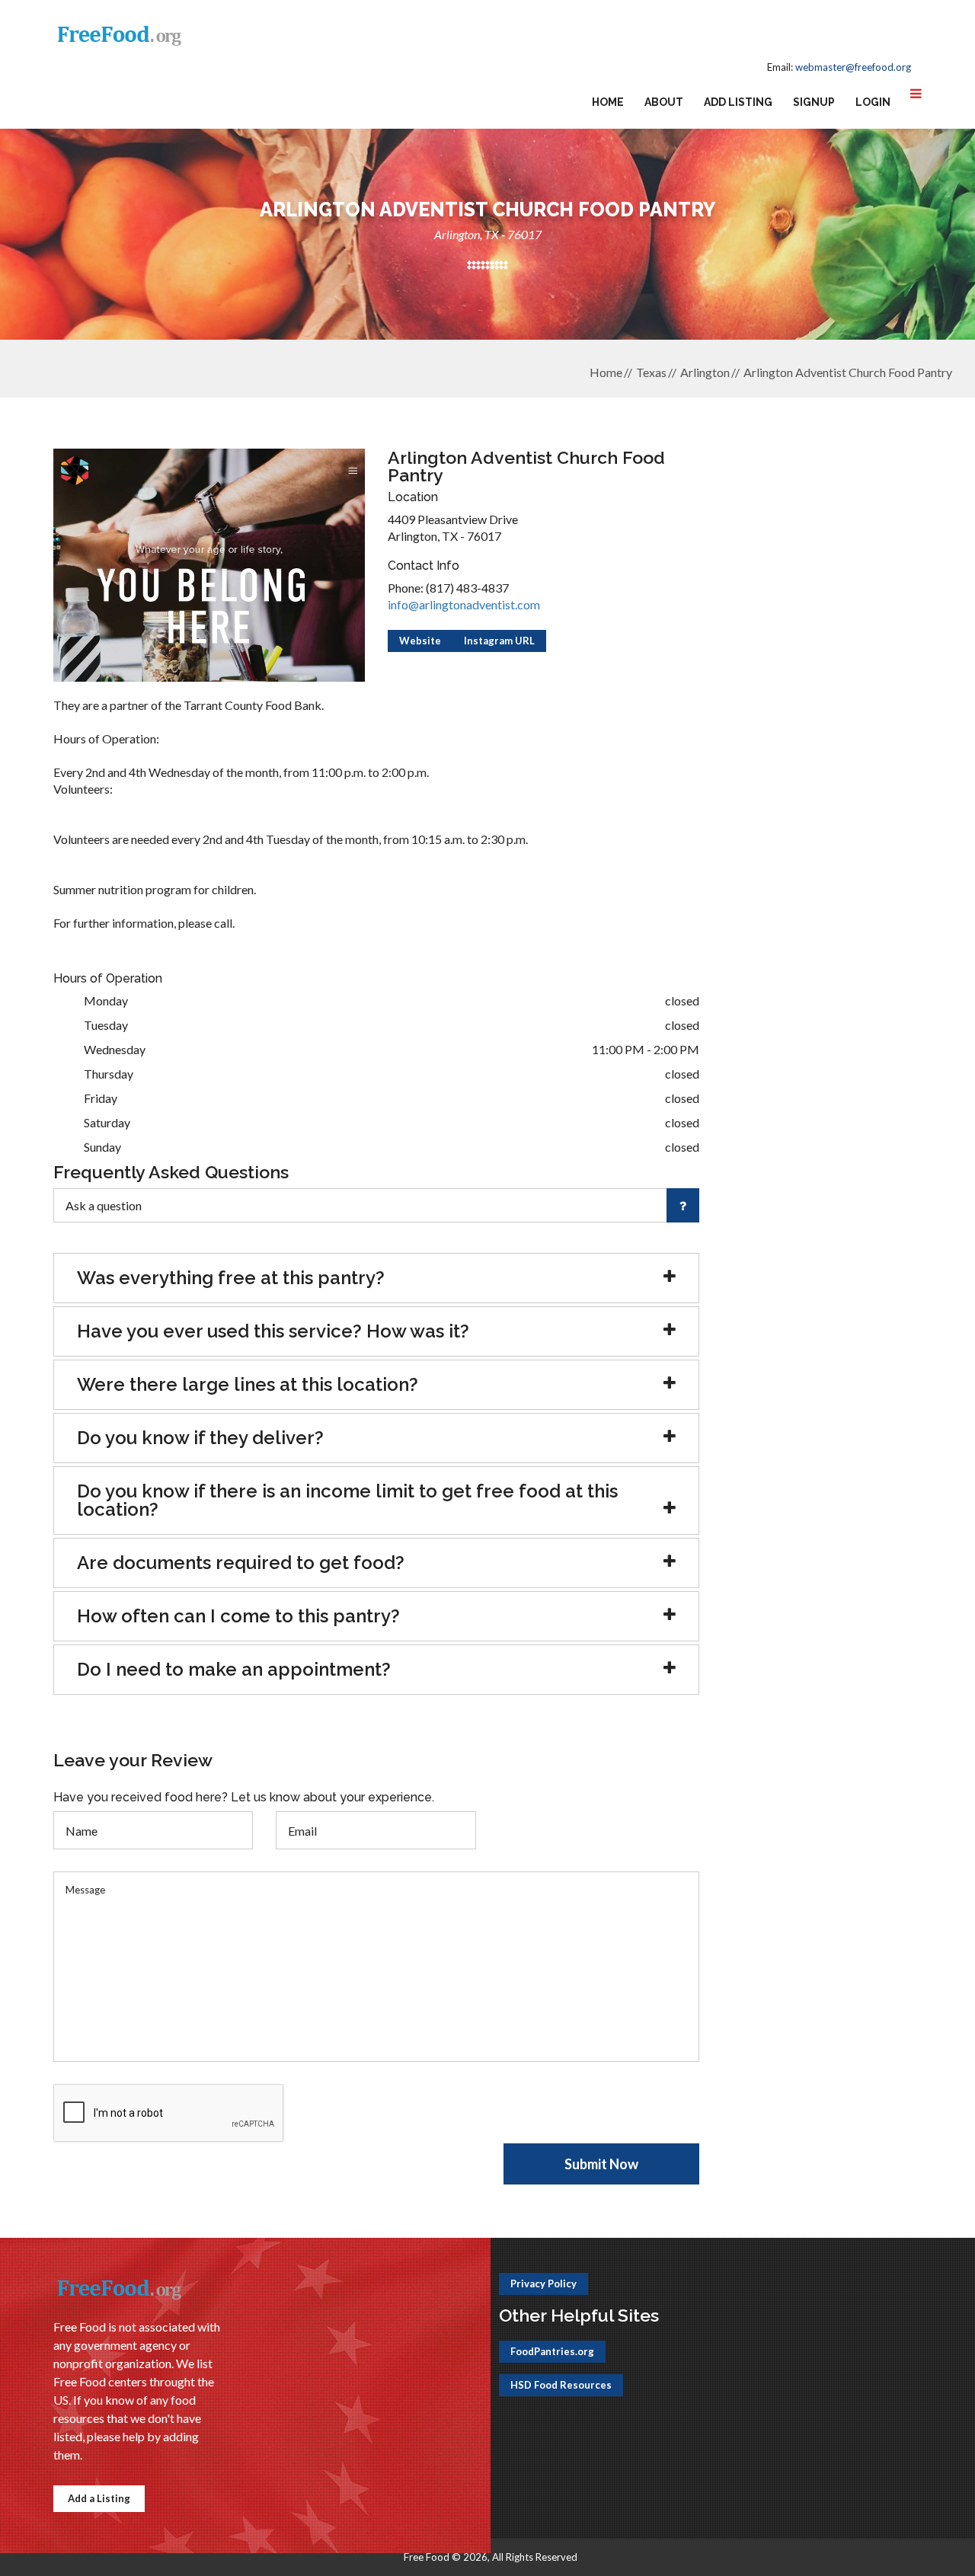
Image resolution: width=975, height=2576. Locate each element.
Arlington (705, 372)
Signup (814, 102)
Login (873, 102)
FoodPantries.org (552, 2351)
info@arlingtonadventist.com (464, 604)
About (664, 102)
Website (420, 641)
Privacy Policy (543, 2284)
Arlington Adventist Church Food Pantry (848, 372)
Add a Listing (99, 2498)
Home (608, 102)
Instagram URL (499, 641)
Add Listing (738, 102)
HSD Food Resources (561, 2385)
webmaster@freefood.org (853, 67)
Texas (651, 372)
